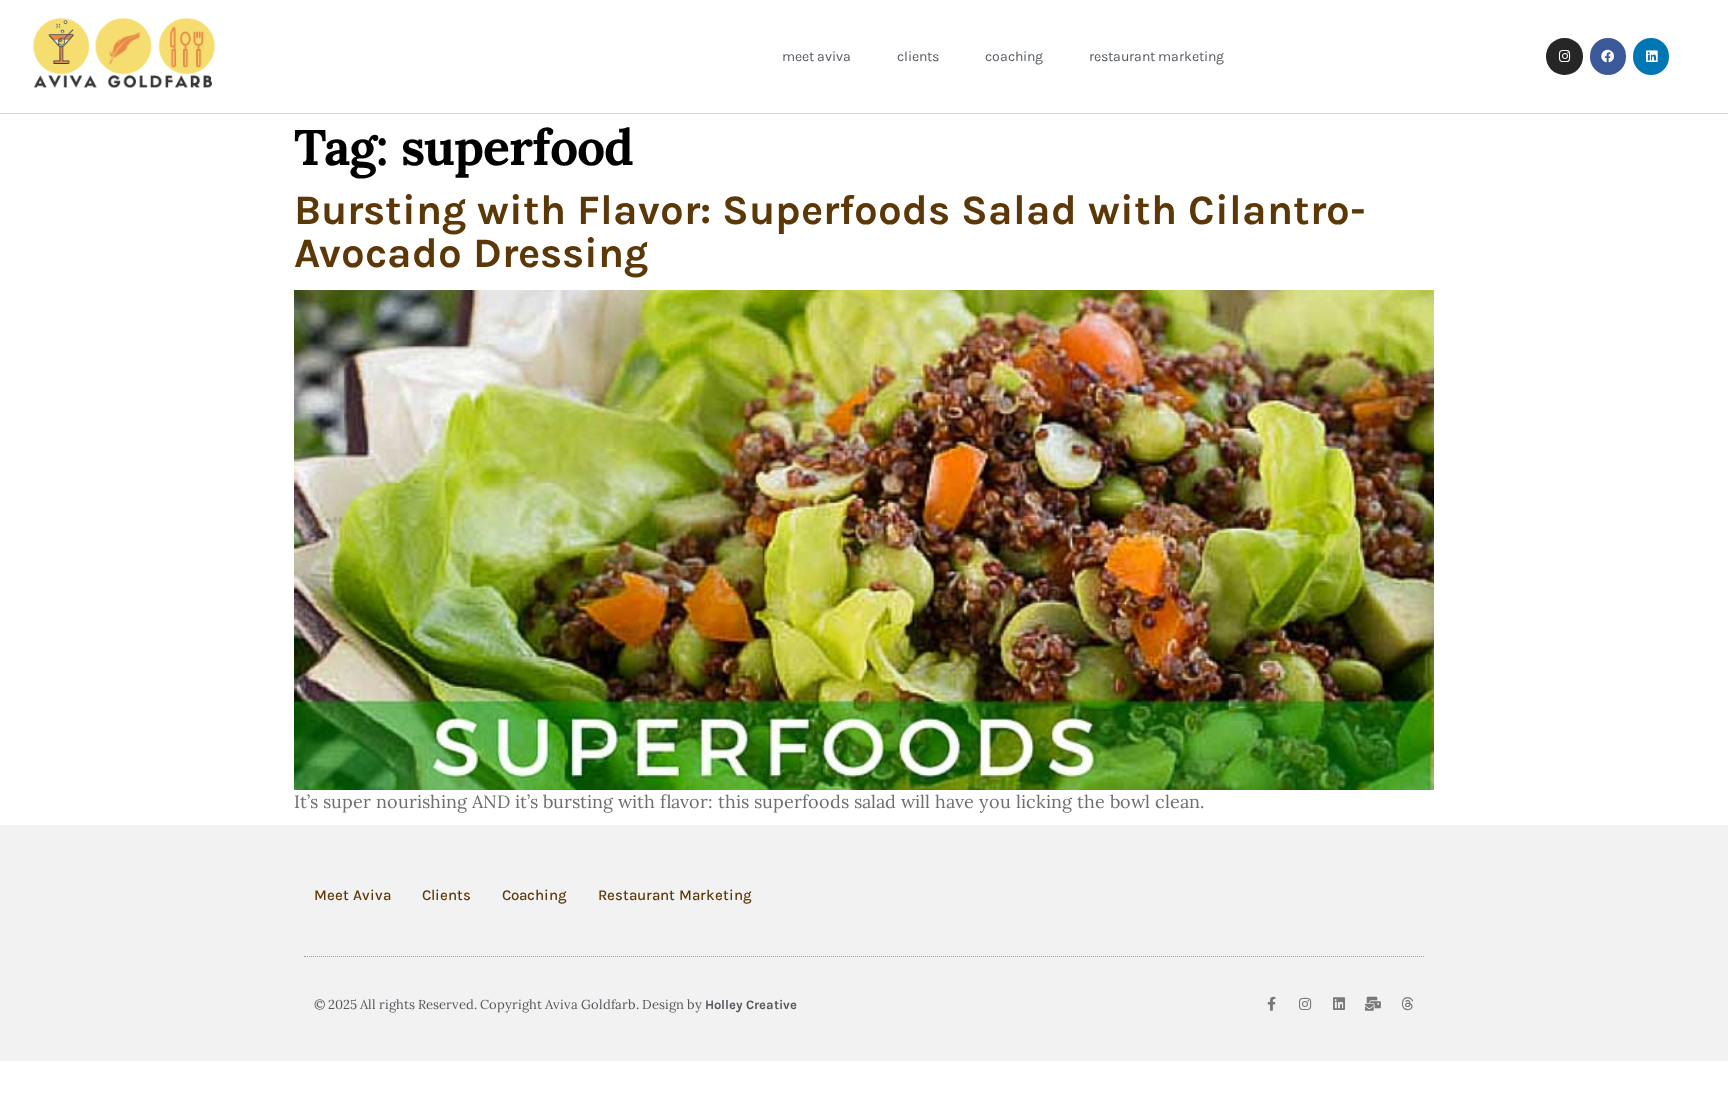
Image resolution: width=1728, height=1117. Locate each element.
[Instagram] (1564, 56)
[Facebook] (1608, 56)
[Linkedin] (1651, 56)
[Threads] (1407, 1004)
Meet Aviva (816, 56)
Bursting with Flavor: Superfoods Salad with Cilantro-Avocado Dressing (830, 231)
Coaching (1014, 56)
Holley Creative (751, 1004)
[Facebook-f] (1271, 1004)
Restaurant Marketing (1156, 56)
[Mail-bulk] (1373, 1004)
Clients (918, 56)
